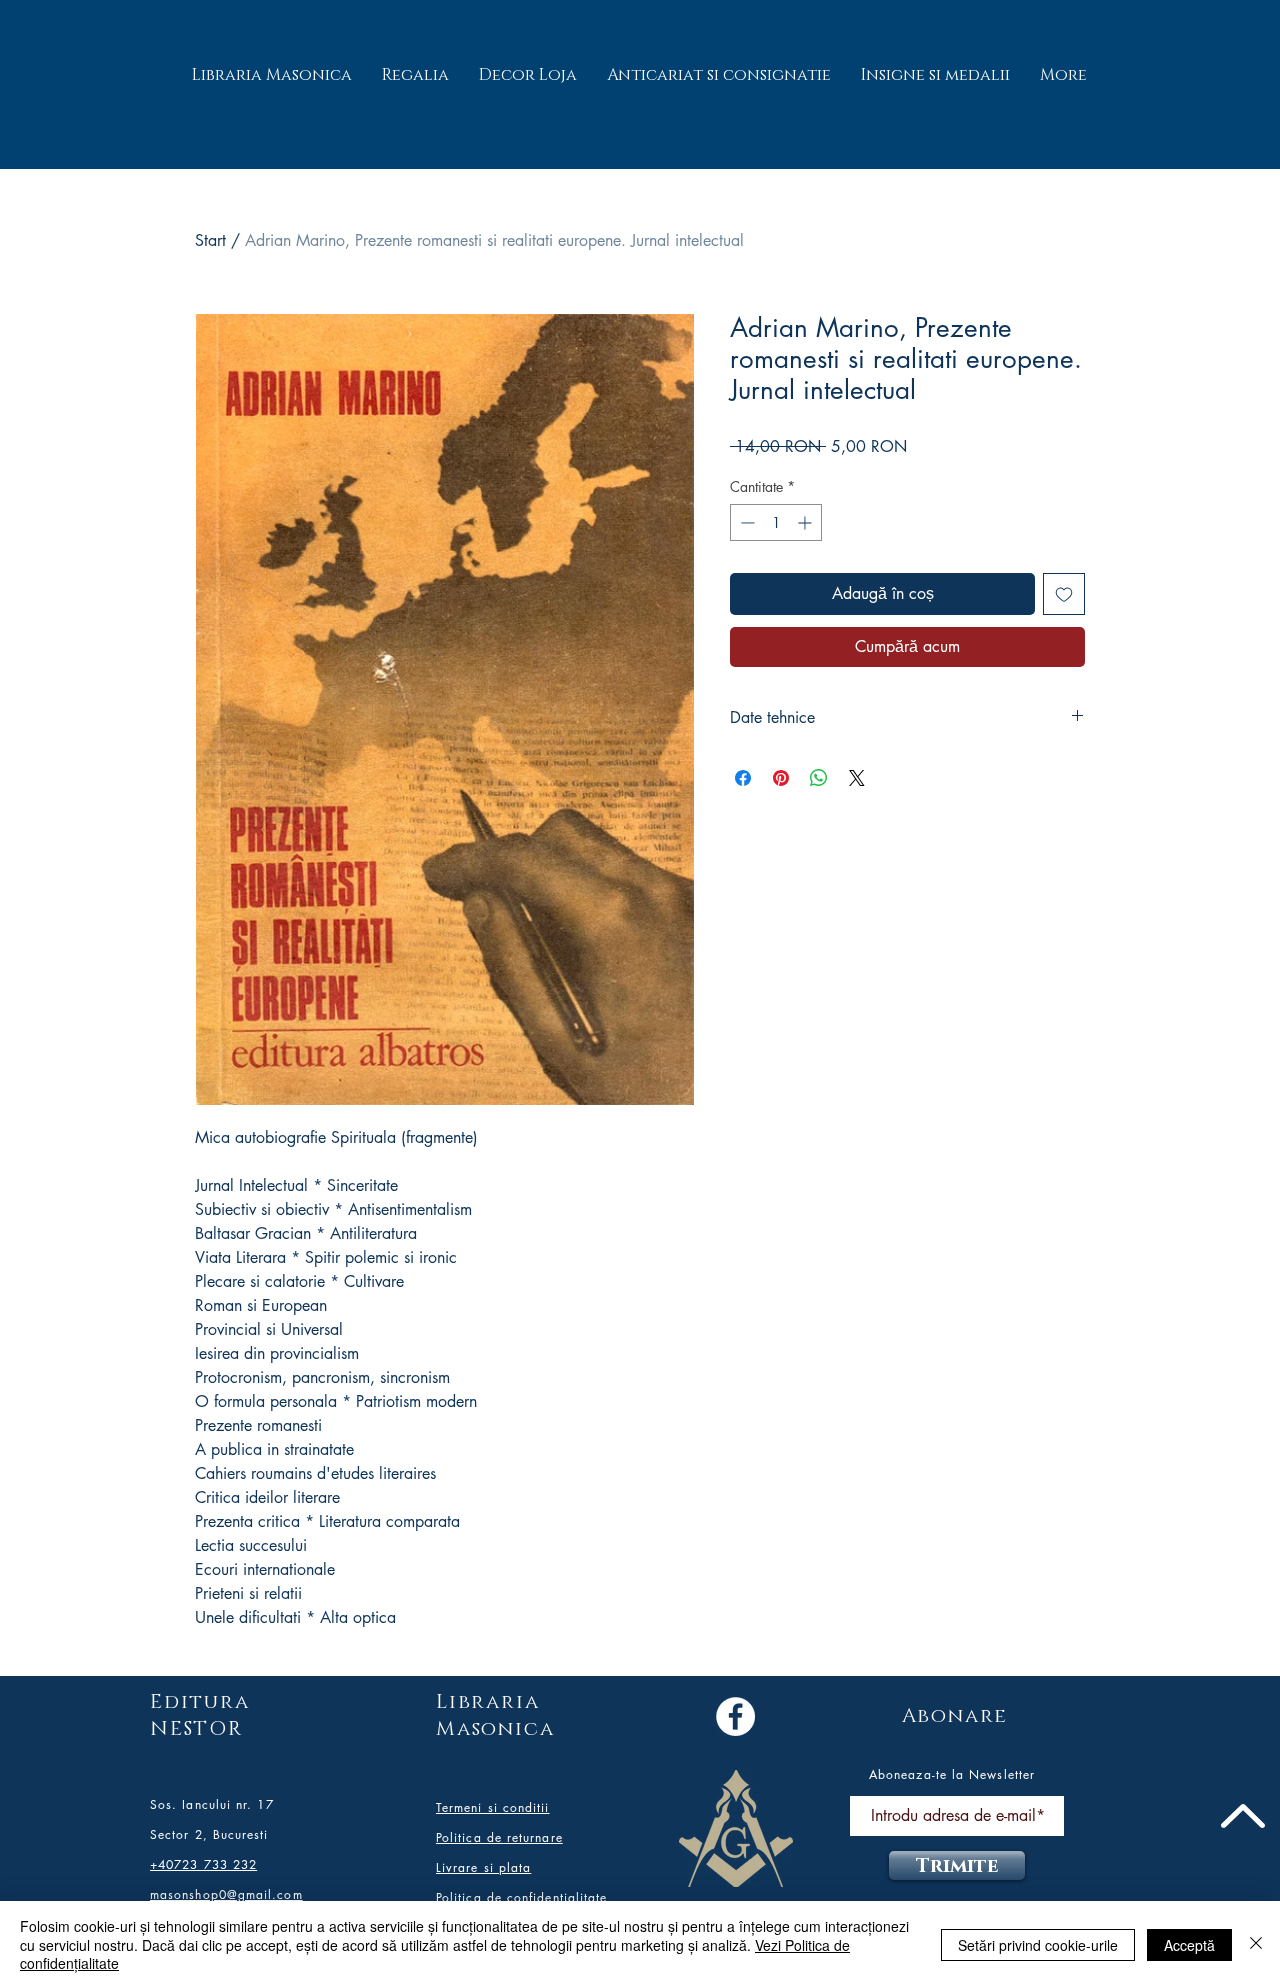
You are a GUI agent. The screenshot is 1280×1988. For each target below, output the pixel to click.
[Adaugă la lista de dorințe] (1064, 594)
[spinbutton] (776, 522)
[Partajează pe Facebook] (743, 778)
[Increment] (806, 522)
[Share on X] (857, 778)
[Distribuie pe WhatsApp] (819, 778)
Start (210, 240)
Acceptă (1189, 1945)
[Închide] (1256, 1944)
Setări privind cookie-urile (1038, 1945)
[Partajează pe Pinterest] (781, 778)
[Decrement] (745, 522)
